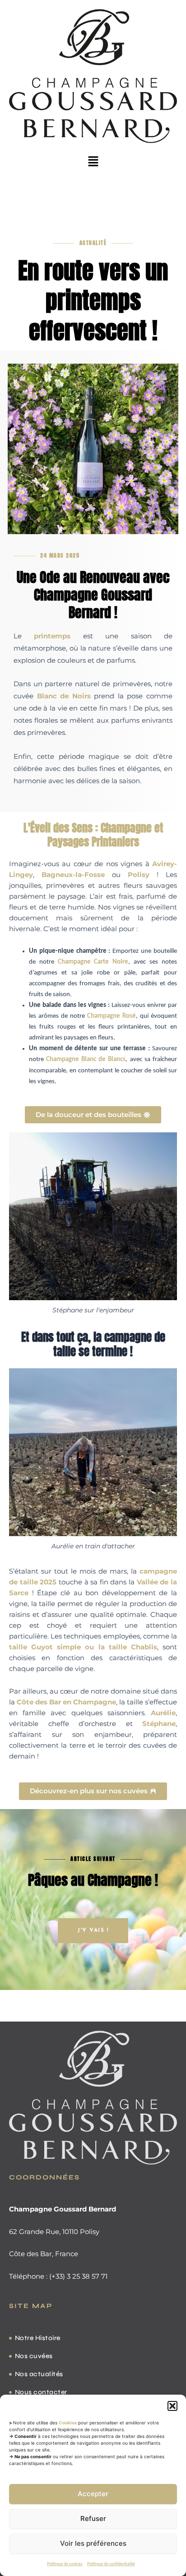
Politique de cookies (65, 2564)
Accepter (93, 2494)
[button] (172, 2406)
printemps (52, 636)
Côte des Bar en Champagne (66, 1702)
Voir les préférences (93, 2543)
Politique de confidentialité (111, 2564)
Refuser (93, 2518)
